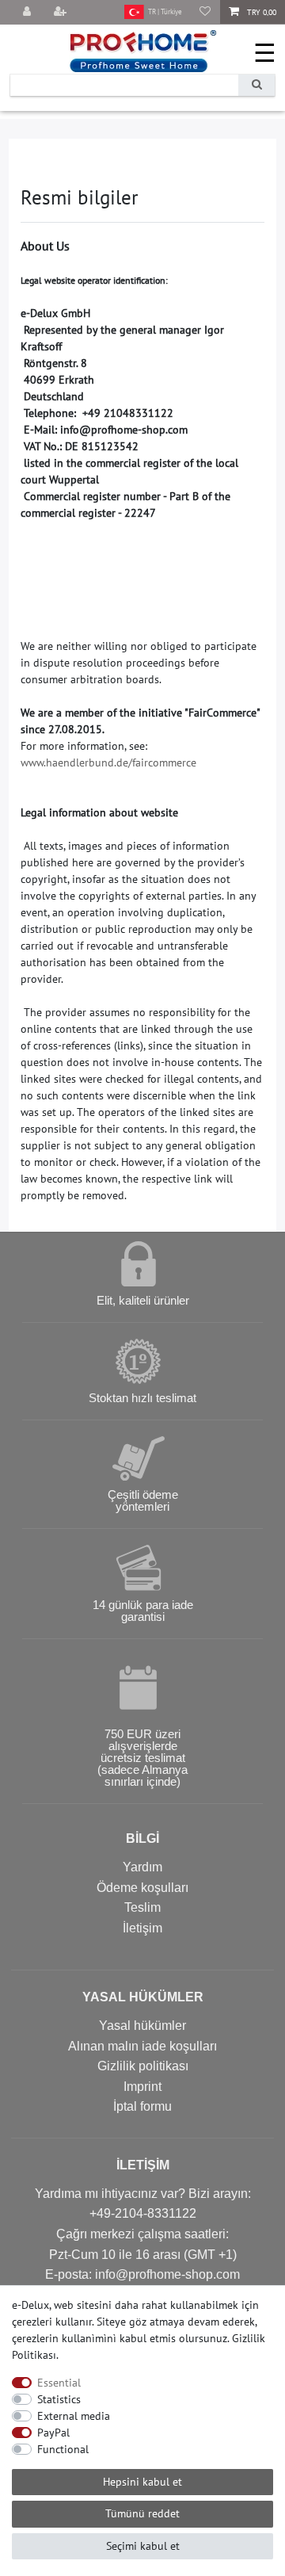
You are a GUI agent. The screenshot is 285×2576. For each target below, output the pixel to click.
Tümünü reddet (142, 2513)
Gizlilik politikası (143, 2066)
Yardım (142, 1867)
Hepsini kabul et (142, 2482)
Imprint (142, 2087)
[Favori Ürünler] (205, 12)
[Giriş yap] (28, 12)
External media (74, 2416)
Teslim (142, 1907)
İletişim (142, 1928)
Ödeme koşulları (142, 1888)
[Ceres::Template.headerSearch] (256, 85)
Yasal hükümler (142, 2026)
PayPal (53, 2433)
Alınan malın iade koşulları (142, 2046)
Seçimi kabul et (143, 2546)
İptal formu (142, 2106)
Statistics (59, 2399)
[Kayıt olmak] (62, 12)
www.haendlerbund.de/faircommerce (108, 762)
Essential (59, 2383)
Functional (63, 2449)
